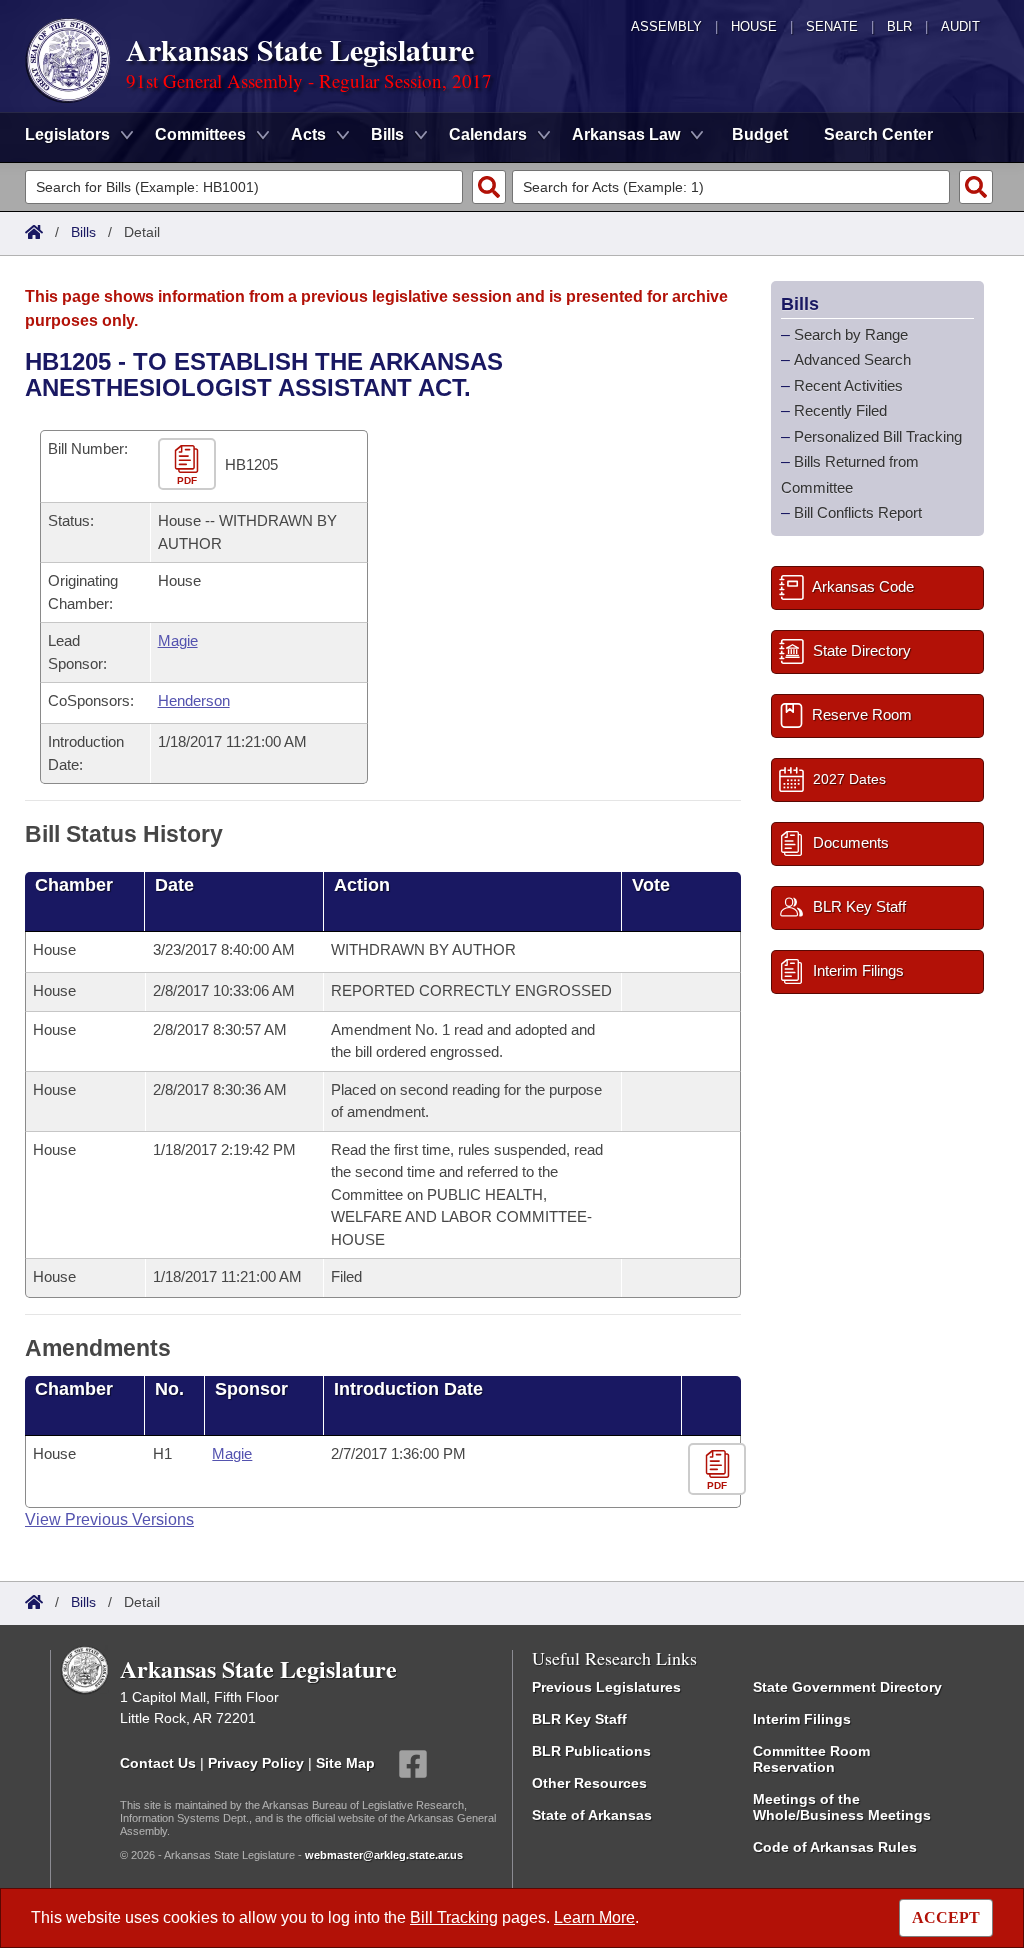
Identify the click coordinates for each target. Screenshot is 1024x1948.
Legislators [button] (67, 134)
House (754, 26)
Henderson (194, 700)
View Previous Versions (109, 1519)
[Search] (489, 187)
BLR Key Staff (579, 1719)
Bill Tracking (454, 1917)
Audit (960, 26)
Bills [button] (387, 134)
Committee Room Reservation (811, 1759)
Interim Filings (802, 1719)
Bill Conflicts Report (858, 512)
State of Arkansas (592, 1815)
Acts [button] (308, 134)
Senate (832, 26)
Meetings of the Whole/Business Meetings (842, 1807)
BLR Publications (591, 1751)
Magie (178, 640)
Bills (83, 232)
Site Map (345, 1762)
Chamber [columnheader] (74, 885)
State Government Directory (847, 1687)
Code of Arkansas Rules (835, 1847)
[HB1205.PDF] (189, 465)
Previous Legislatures (606, 1687)
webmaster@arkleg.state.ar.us (384, 1855)
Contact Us (158, 1762)
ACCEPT (946, 1917)
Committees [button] (200, 134)
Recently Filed (840, 410)
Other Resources (589, 1783)
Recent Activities (848, 385)
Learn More (594, 1917)
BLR (899, 26)
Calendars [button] (488, 134)
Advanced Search (852, 359)
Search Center (878, 134)
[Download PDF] (719, 1469)
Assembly (666, 26)
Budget (760, 134)
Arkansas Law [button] (626, 134)
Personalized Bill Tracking (878, 436)
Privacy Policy (256, 1762)
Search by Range (851, 334)
